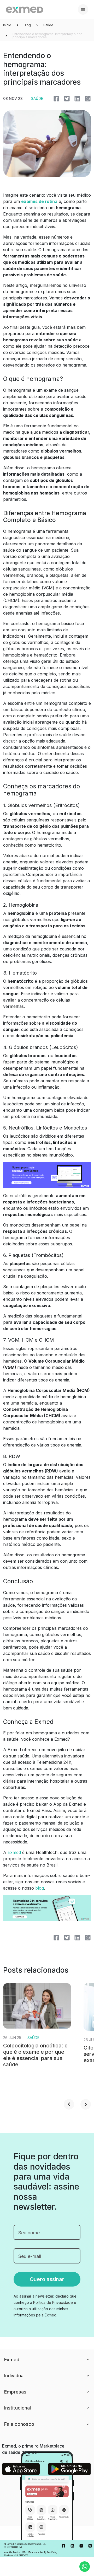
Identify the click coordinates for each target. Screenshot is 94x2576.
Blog (27, 25)
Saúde (48, 25)
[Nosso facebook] (63, 2546)
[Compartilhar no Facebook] (56, 98)
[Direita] (86, 2104)
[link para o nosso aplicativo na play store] (70, 2469)
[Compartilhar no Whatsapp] (88, 98)
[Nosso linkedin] (72, 2546)
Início (7, 25)
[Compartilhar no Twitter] (67, 98)
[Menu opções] (83, 9)
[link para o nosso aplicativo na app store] (21, 2469)
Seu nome (29, 2233)
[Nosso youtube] (81, 2546)
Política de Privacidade (53, 2302)
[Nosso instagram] (90, 2546)
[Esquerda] (69, 2104)
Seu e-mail (30, 2256)
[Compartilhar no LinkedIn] (77, 98)
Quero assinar (47, 2279)
